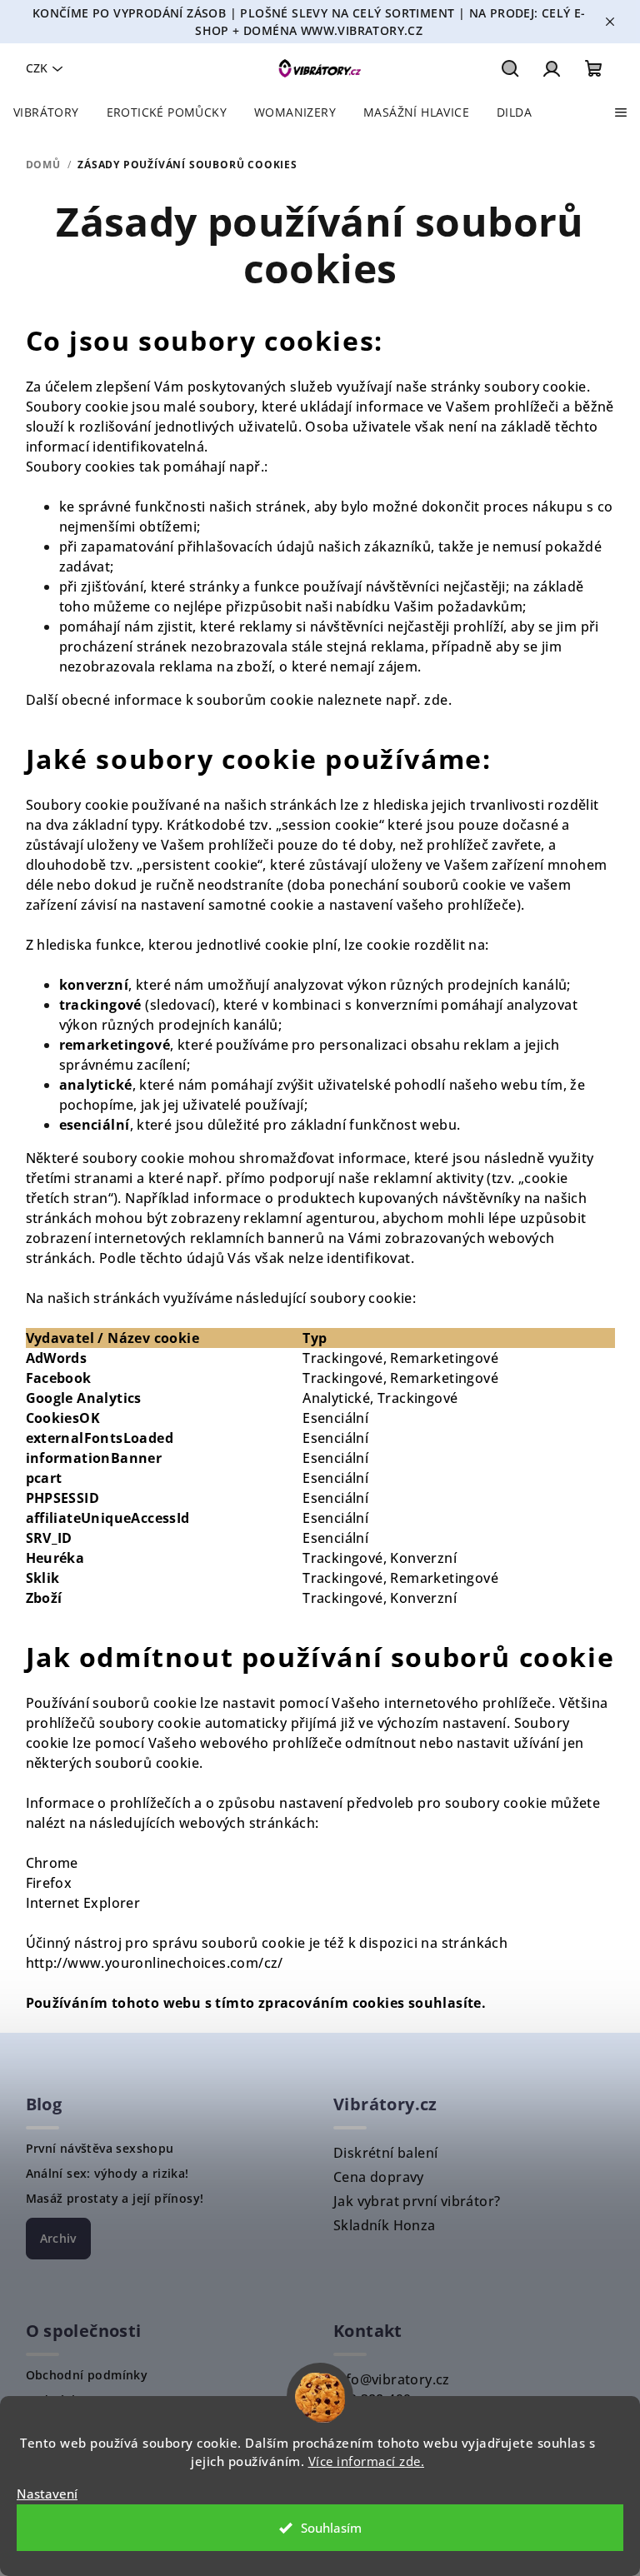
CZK (37, 68)
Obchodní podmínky (87, 2375)
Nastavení (47, 2494)
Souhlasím (331, 2528)
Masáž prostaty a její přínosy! (115, 2199)
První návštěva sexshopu (100, 2149)
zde (436, 700)
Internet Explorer (83, 1903)
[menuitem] (46, 112)
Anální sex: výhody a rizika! (107, 2174)
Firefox (49, 1883)
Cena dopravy (379, 2177)
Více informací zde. (367, 2461)
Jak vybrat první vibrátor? (417, 2201)
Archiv (58, 2238)
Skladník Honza (385, 2225)
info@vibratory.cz (392, 2379)
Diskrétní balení (385, 2153)
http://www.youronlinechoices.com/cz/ (155, 1963)
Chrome (52, 1863)
